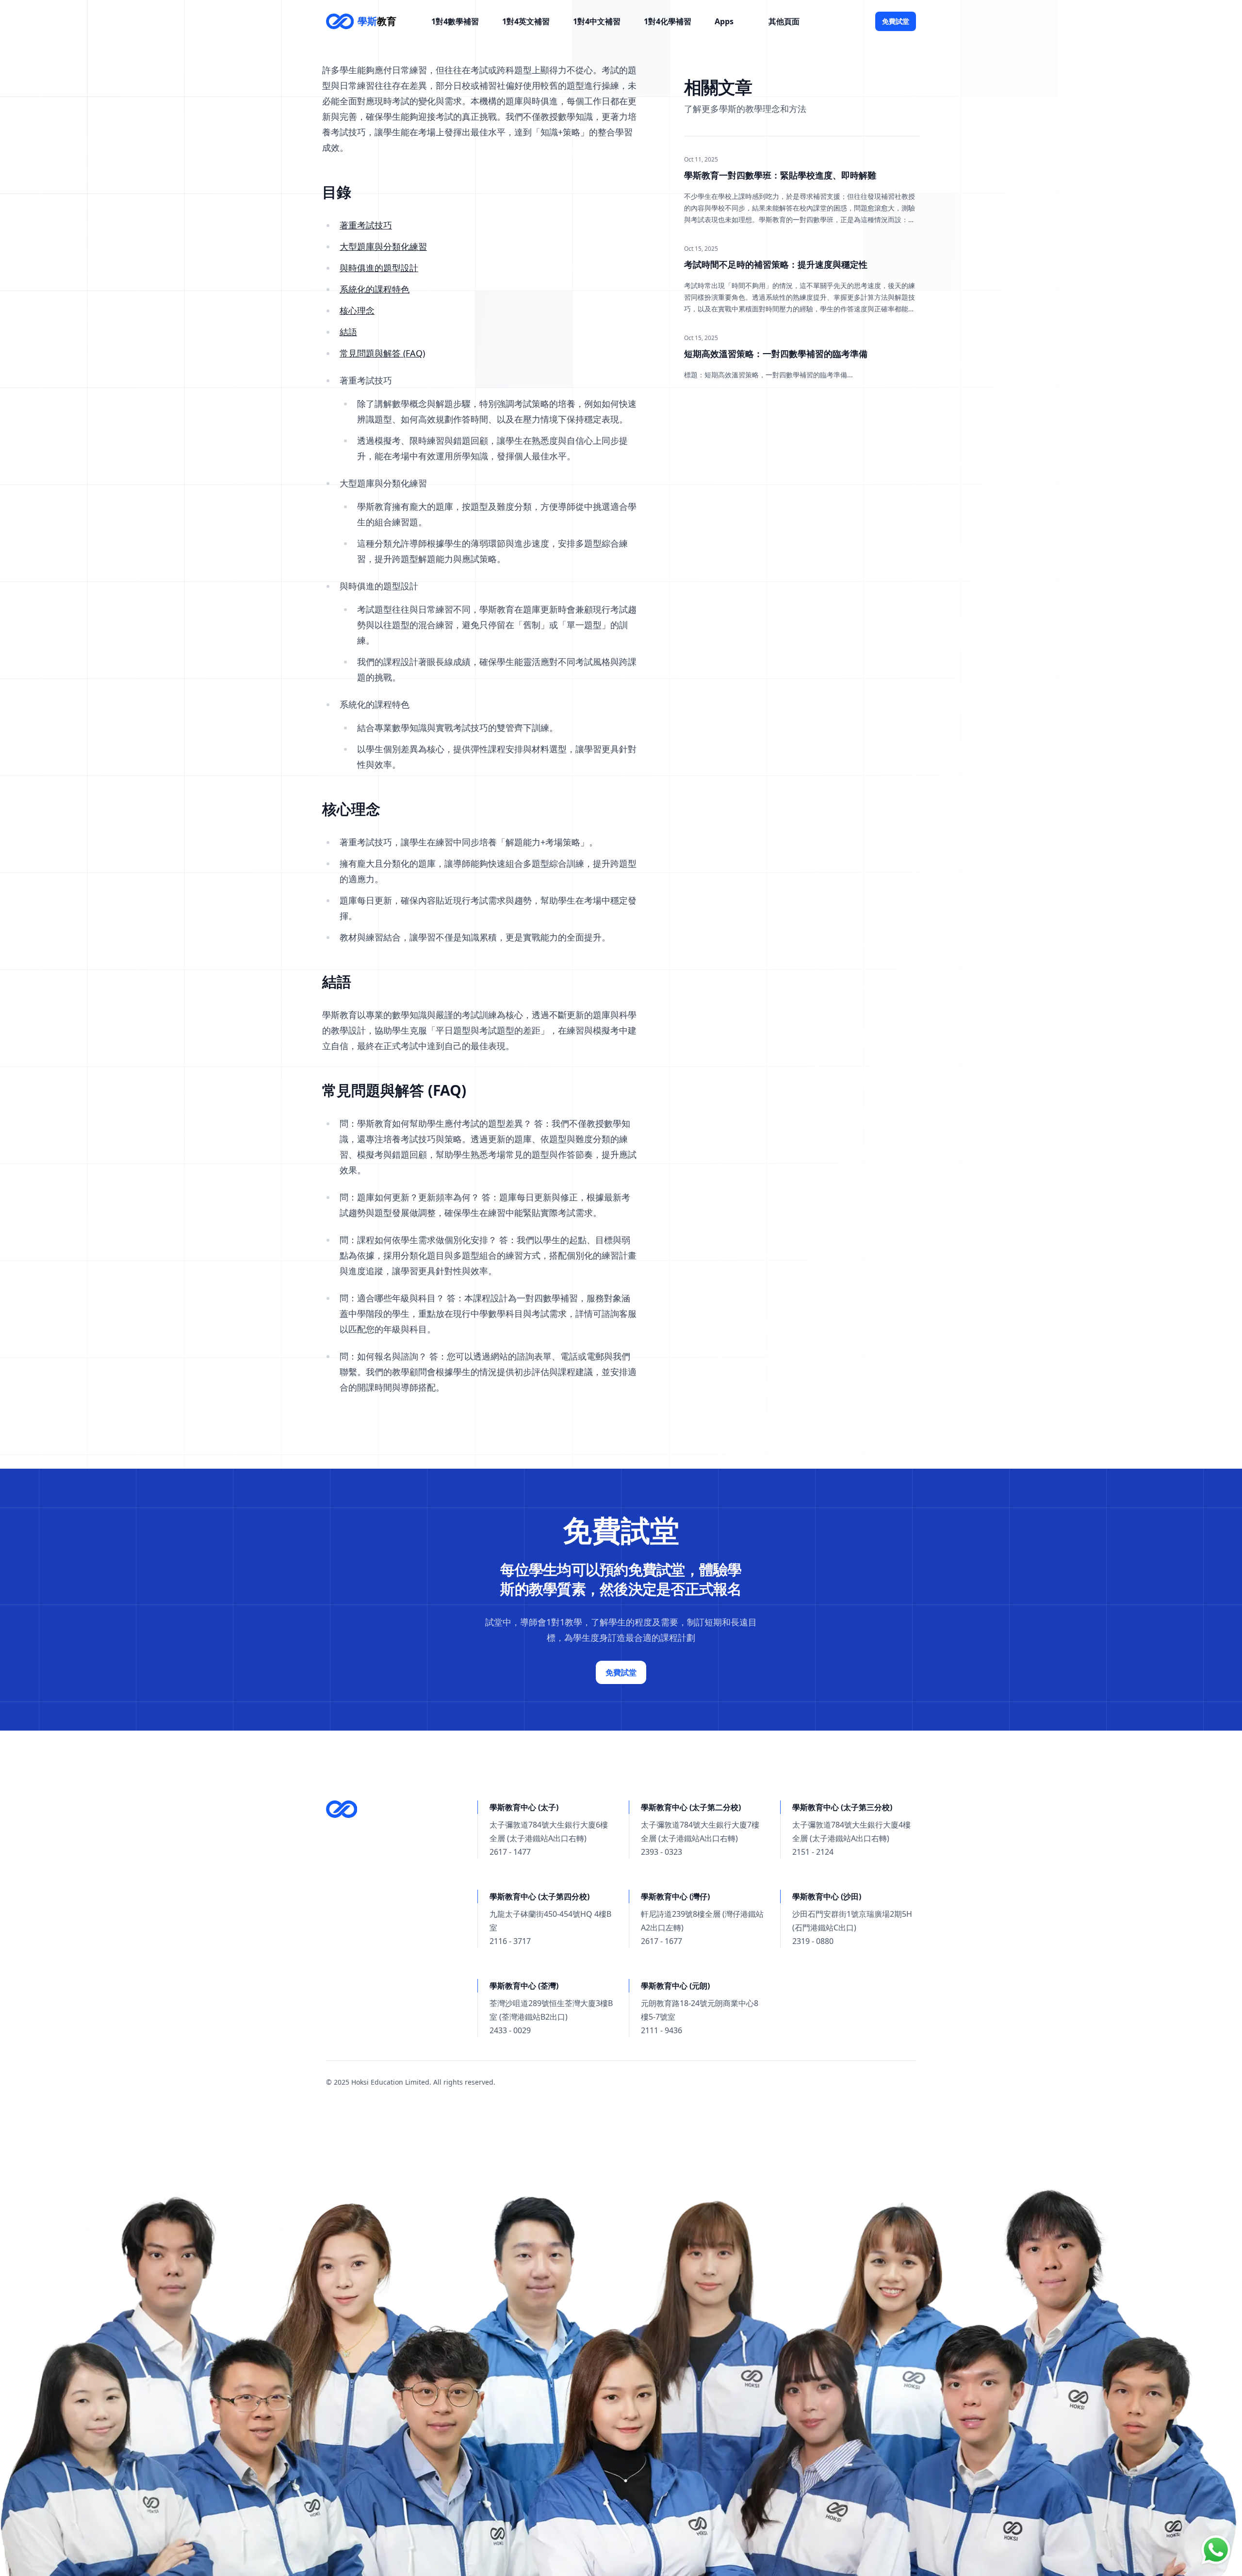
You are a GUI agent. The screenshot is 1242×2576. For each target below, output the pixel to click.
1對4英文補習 (526, 21)
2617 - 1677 (662, 1941)
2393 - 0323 (662, 1852)
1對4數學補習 (455, 21)
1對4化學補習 (668, 21)
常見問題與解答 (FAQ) (382, 353)
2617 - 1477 (510, 1852)
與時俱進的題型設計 (379, 268)
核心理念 (357, 310)
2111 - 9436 (662, 2030)
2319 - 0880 (813, 1941)
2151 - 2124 (813, 1852)
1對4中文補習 (597, 21)
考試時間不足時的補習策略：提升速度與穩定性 (776, 264)
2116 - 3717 (510, 1941)
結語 (348, 332)
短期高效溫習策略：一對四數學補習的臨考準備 (776, 354)
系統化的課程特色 (375, 289)
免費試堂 (896, 21)
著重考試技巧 (366, 225)
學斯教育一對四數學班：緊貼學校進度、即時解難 (780, 175)
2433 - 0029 (510, 2030)
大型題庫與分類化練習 (383, 246)
